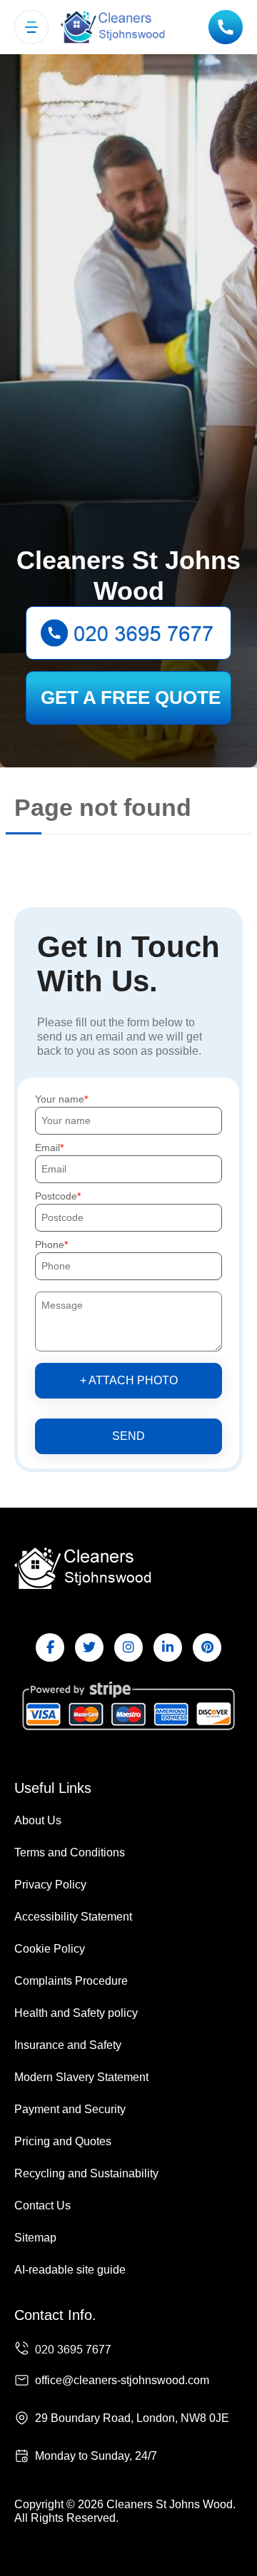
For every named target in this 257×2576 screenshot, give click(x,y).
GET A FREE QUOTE (131, 697)
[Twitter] (89, 1647)
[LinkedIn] (168, 1647)
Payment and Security (70, 2109)
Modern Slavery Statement (81, 2077)
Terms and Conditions (70, 1852)
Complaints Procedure (71, 1981)
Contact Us (42, 2206)
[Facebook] (50, 1647)
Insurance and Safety (68, 2045)
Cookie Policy (50, 1949)
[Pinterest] (207, 1647)
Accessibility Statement (73, 1917)
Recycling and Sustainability (86, 2173)
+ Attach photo (129, 1380)
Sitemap (35, 2238)
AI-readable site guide (70, 2270)
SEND (128, 1436)
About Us (38, 1820)
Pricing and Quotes (63, 2141)
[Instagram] (128, 1647)
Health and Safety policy (76, 2013)
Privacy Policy (50, 1885)
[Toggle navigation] (31, 27)
